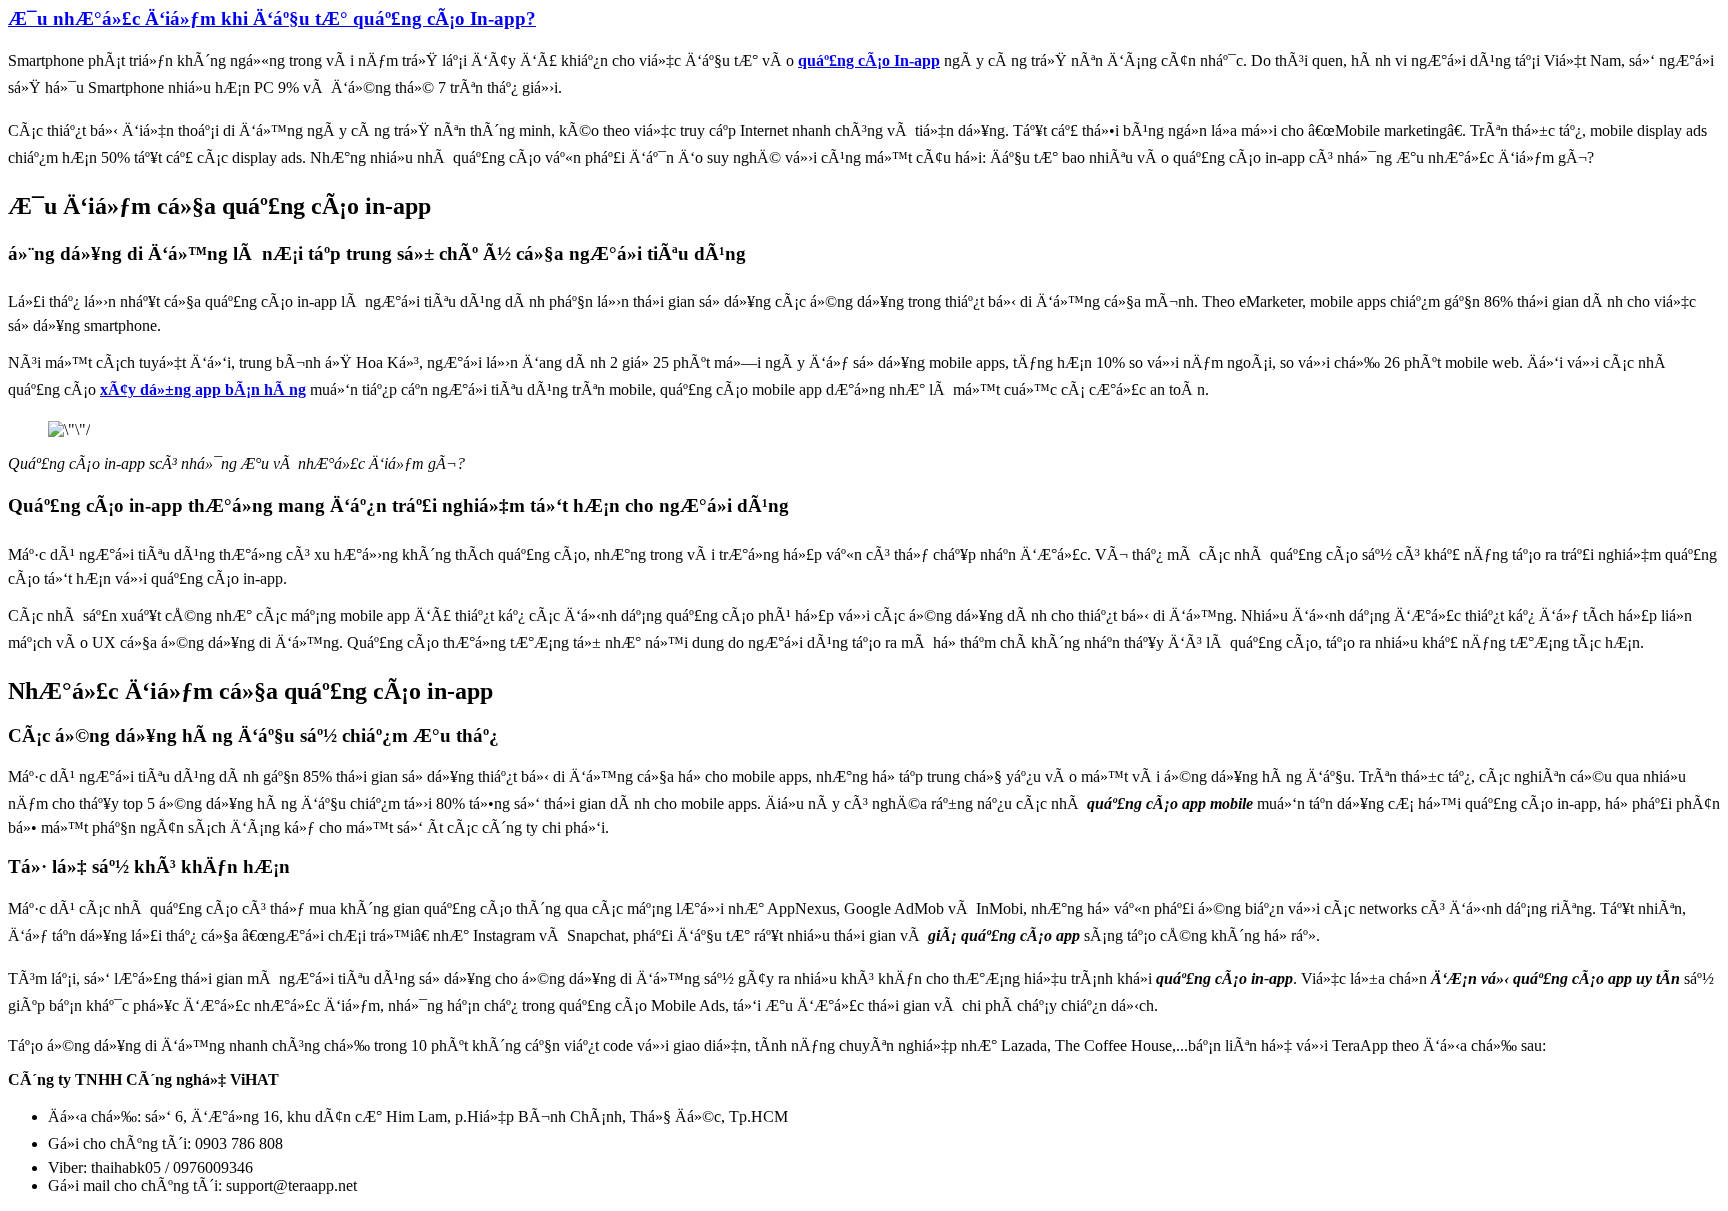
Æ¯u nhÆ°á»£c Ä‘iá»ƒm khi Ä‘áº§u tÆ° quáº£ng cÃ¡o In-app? (272, 18)
